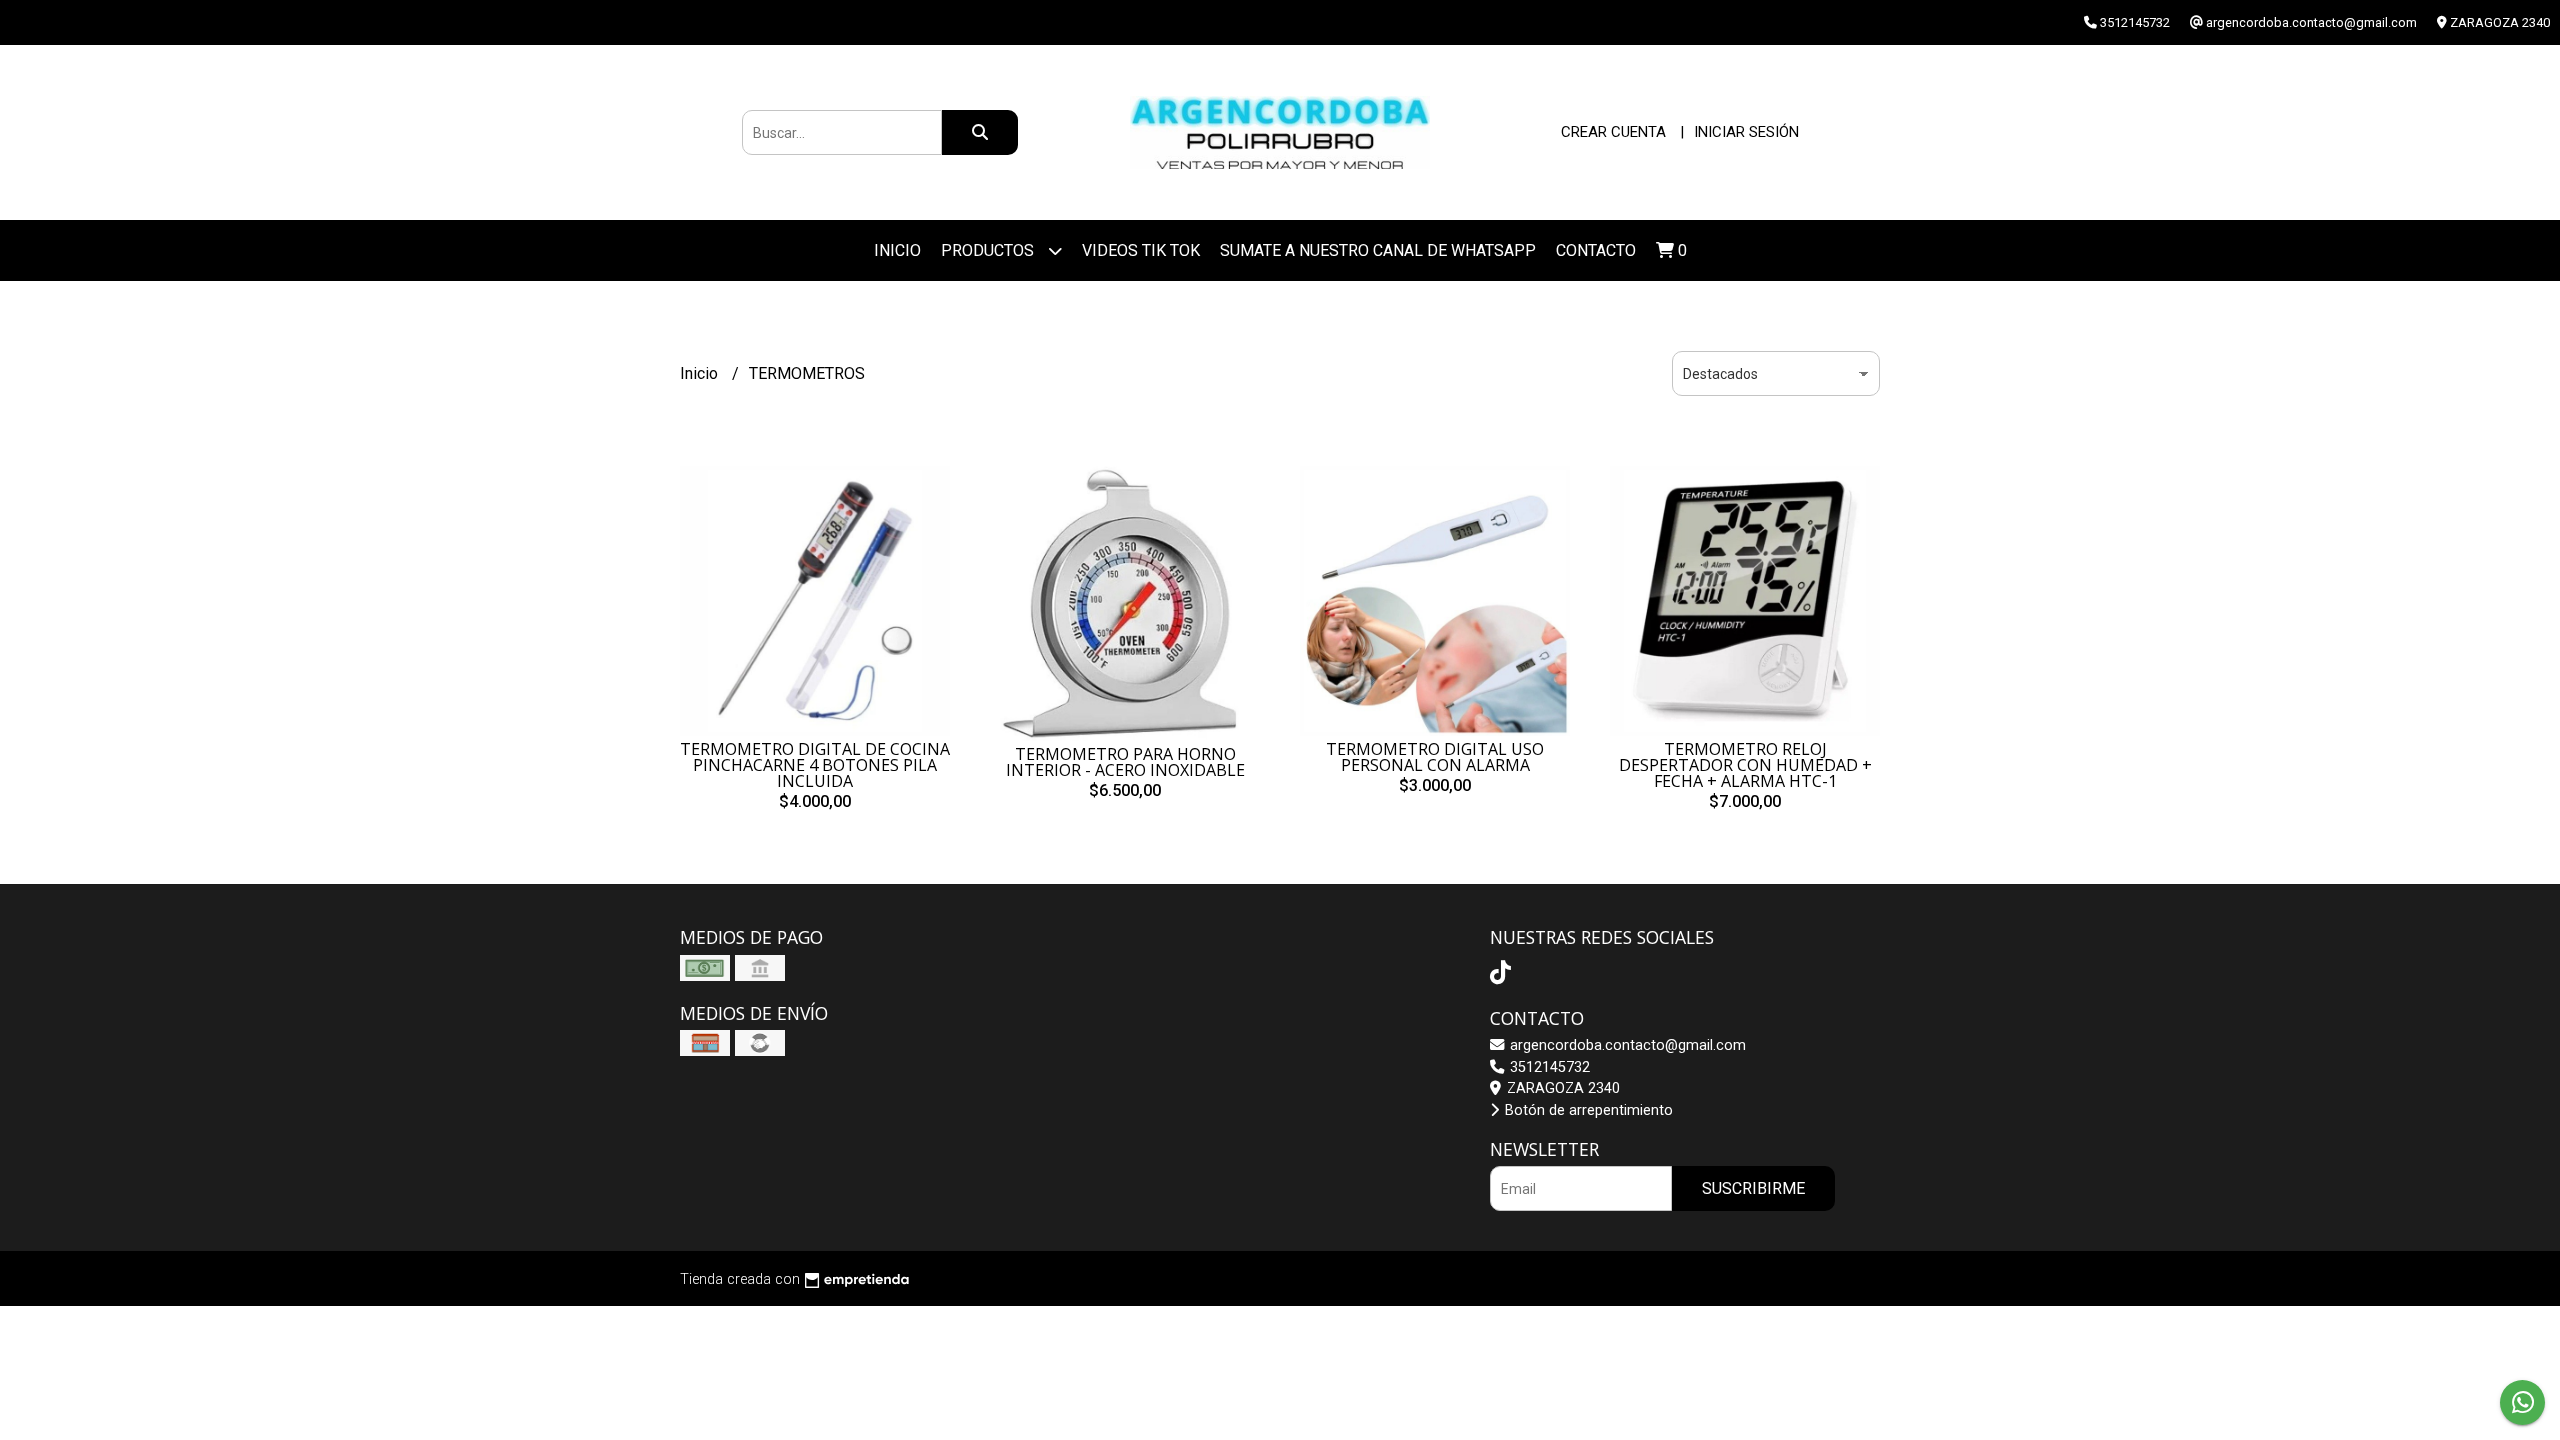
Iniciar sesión (1746, 132)
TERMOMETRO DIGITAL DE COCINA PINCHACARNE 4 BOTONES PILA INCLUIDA (815, 765)
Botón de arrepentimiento (1587, 1110)
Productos (989, 250)
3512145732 (1548, 1067)
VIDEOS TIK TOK (1141, 250)
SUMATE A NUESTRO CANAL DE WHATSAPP (1378, 250)
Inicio (897, 250)
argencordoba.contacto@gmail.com (1626, 1045)
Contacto (1596, 250)
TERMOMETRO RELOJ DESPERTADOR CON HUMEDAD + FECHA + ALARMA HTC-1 (1745, 765)
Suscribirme (1753, 1188)
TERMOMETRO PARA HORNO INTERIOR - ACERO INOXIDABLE (1125, 762)
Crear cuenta (1613, 132)
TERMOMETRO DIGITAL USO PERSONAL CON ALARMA (1435, 757)
